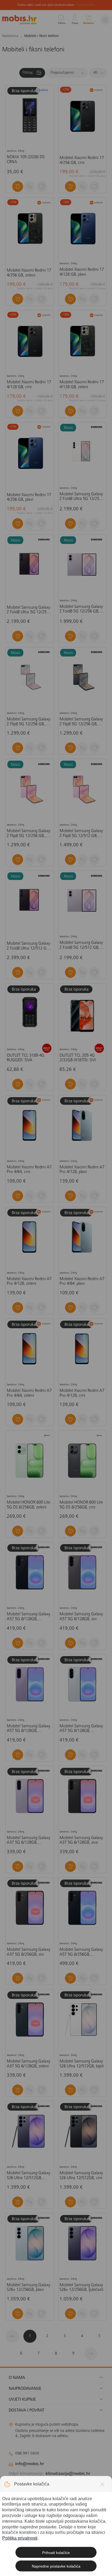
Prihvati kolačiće (56, 2553)
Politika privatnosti (20, 2538)
